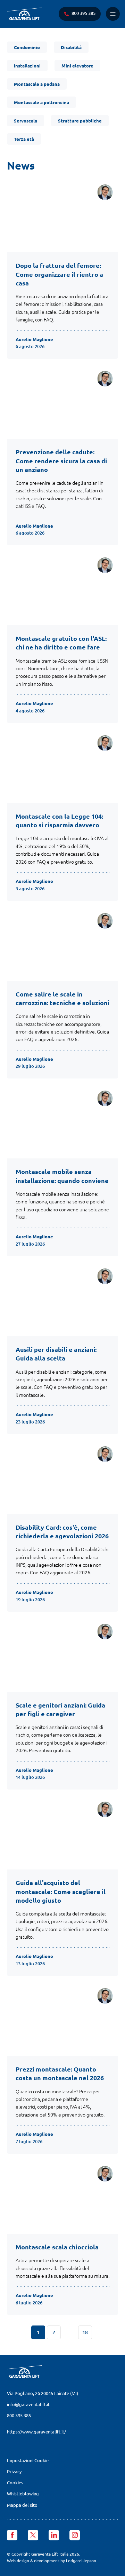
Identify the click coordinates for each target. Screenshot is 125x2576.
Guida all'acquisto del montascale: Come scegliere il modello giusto (61, 1891)
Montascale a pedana (37, 84)
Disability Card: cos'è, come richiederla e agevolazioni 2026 (62, 1531)
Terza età (24, 139)
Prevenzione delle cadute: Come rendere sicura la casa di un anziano (61, 460)
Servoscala (26, 121)
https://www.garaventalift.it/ (36, 2432)
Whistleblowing (23, 2493)
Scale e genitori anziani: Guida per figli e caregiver (60, 1709)
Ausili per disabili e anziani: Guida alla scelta (56, 1354)
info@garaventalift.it (28, 2404)
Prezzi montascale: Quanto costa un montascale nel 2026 (60, 2073)
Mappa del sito (22, 2505)
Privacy (14, 2471)
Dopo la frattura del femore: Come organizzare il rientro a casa (59, 274)
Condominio (27, 47)
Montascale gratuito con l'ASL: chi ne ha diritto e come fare (61, 643)
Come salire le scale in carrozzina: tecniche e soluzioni (62, 998)
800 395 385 (19, 2415)
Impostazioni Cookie (28, 2460)
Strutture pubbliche (80, 121)
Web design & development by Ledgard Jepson (52, 2560)
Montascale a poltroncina (41, 102)
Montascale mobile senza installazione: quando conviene (62, 1176)
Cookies (15, 2482)
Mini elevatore (77, 66)
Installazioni (27, 66)
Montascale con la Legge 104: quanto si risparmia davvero (59, 820)
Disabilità (71, 47)
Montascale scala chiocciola (57, 2247)
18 (85, 2332)
